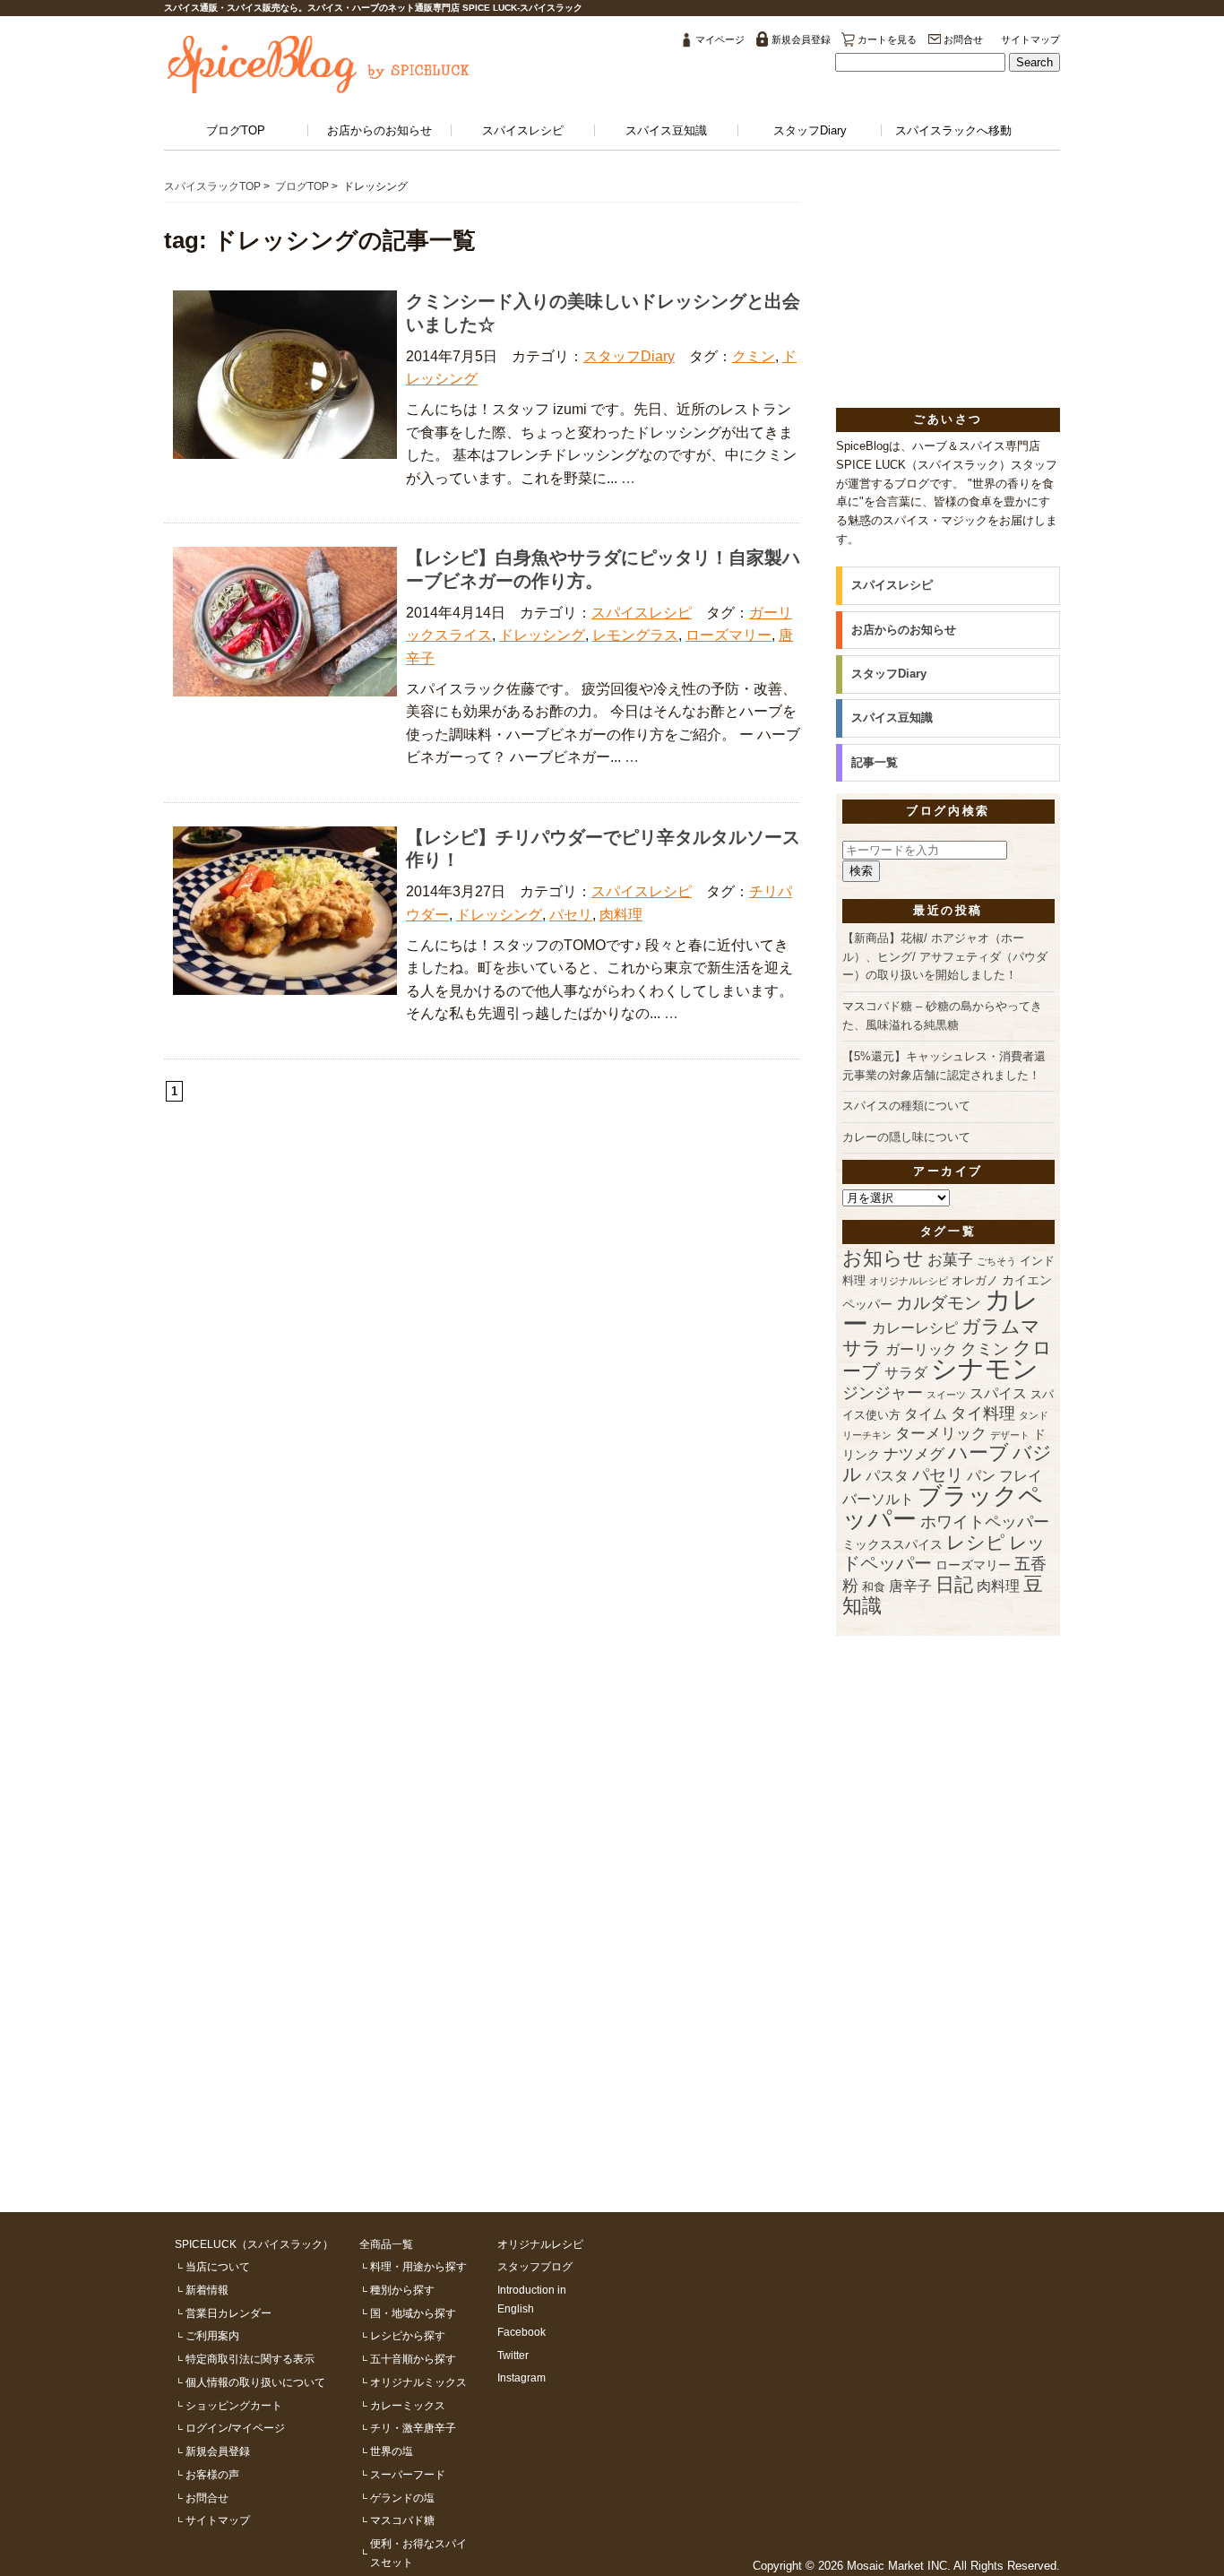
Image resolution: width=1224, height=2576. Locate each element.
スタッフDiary (810, 130)
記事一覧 (875, 762)
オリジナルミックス (418, 2382)
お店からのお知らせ (379, 130)
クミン (754, 356)
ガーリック (921, 1349)
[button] (1034, 62)
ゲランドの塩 (402, 2498)
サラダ (906, 1373)
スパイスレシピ (523, 130)
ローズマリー (728, 635)
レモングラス (635, 635)
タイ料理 (983, 1413)
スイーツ (946, 1395)
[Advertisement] (948, 290)
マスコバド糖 (402, 2520)
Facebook (521, 2332)
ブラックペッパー (943, 1507)
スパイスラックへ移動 (953, 130)
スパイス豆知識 (666, 130)
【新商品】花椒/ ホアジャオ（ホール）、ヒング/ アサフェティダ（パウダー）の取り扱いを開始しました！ (945, 957)
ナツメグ (914, 1454)
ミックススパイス (892, 1544)
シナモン (985, 1369)
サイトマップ (1030, 39)
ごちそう (996, 1261)
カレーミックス (408, 2405)
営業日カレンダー (228, 2313)
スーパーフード (408, 2474)
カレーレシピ (915, 1328)
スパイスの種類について (906, 1106)
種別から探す (402, 2290)
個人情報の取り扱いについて (255, 2382)
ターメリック (941, 1434)
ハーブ (978, 1452)
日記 (954, 1584)
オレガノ (975, 1281)
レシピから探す (408, 2335)
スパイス (998, 1393)
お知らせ (883, 1258)
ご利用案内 (212, 2335)
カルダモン (939, 1303)
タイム (926, 1414)
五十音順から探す (413, 2359)
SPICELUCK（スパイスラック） (254, 2244)
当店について (218, 2266)
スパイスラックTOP (212, 186)
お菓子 (950, 1260)
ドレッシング (542, 635)
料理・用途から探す (418, 2266)
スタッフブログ (535, 2266)
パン (981, 1476)
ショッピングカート (234, 2405)
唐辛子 (910, 1586)
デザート (1010, 1435)
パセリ (571, 915)
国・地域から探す (413, 2313)
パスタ (887, 1476)
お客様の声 (212, 2474)
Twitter (513, 2355)
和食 (874, 1587)
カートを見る (887, 39)
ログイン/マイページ (235, 2428)
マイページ (720, 39)
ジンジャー (883, 1393)
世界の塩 (392, 2451)
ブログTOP (236, 130)
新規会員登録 (801, 39)
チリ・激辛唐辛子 (413, 2428)
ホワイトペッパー (985, 1522)
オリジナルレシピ (909, 1281)
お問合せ (963, 39)
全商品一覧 (386, 2244)
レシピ (976, 1542)
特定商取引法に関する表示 (250, 2359)
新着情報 (207, 2290)
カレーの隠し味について (906, 1137)
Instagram (521, 2377)
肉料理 (621, 915)
